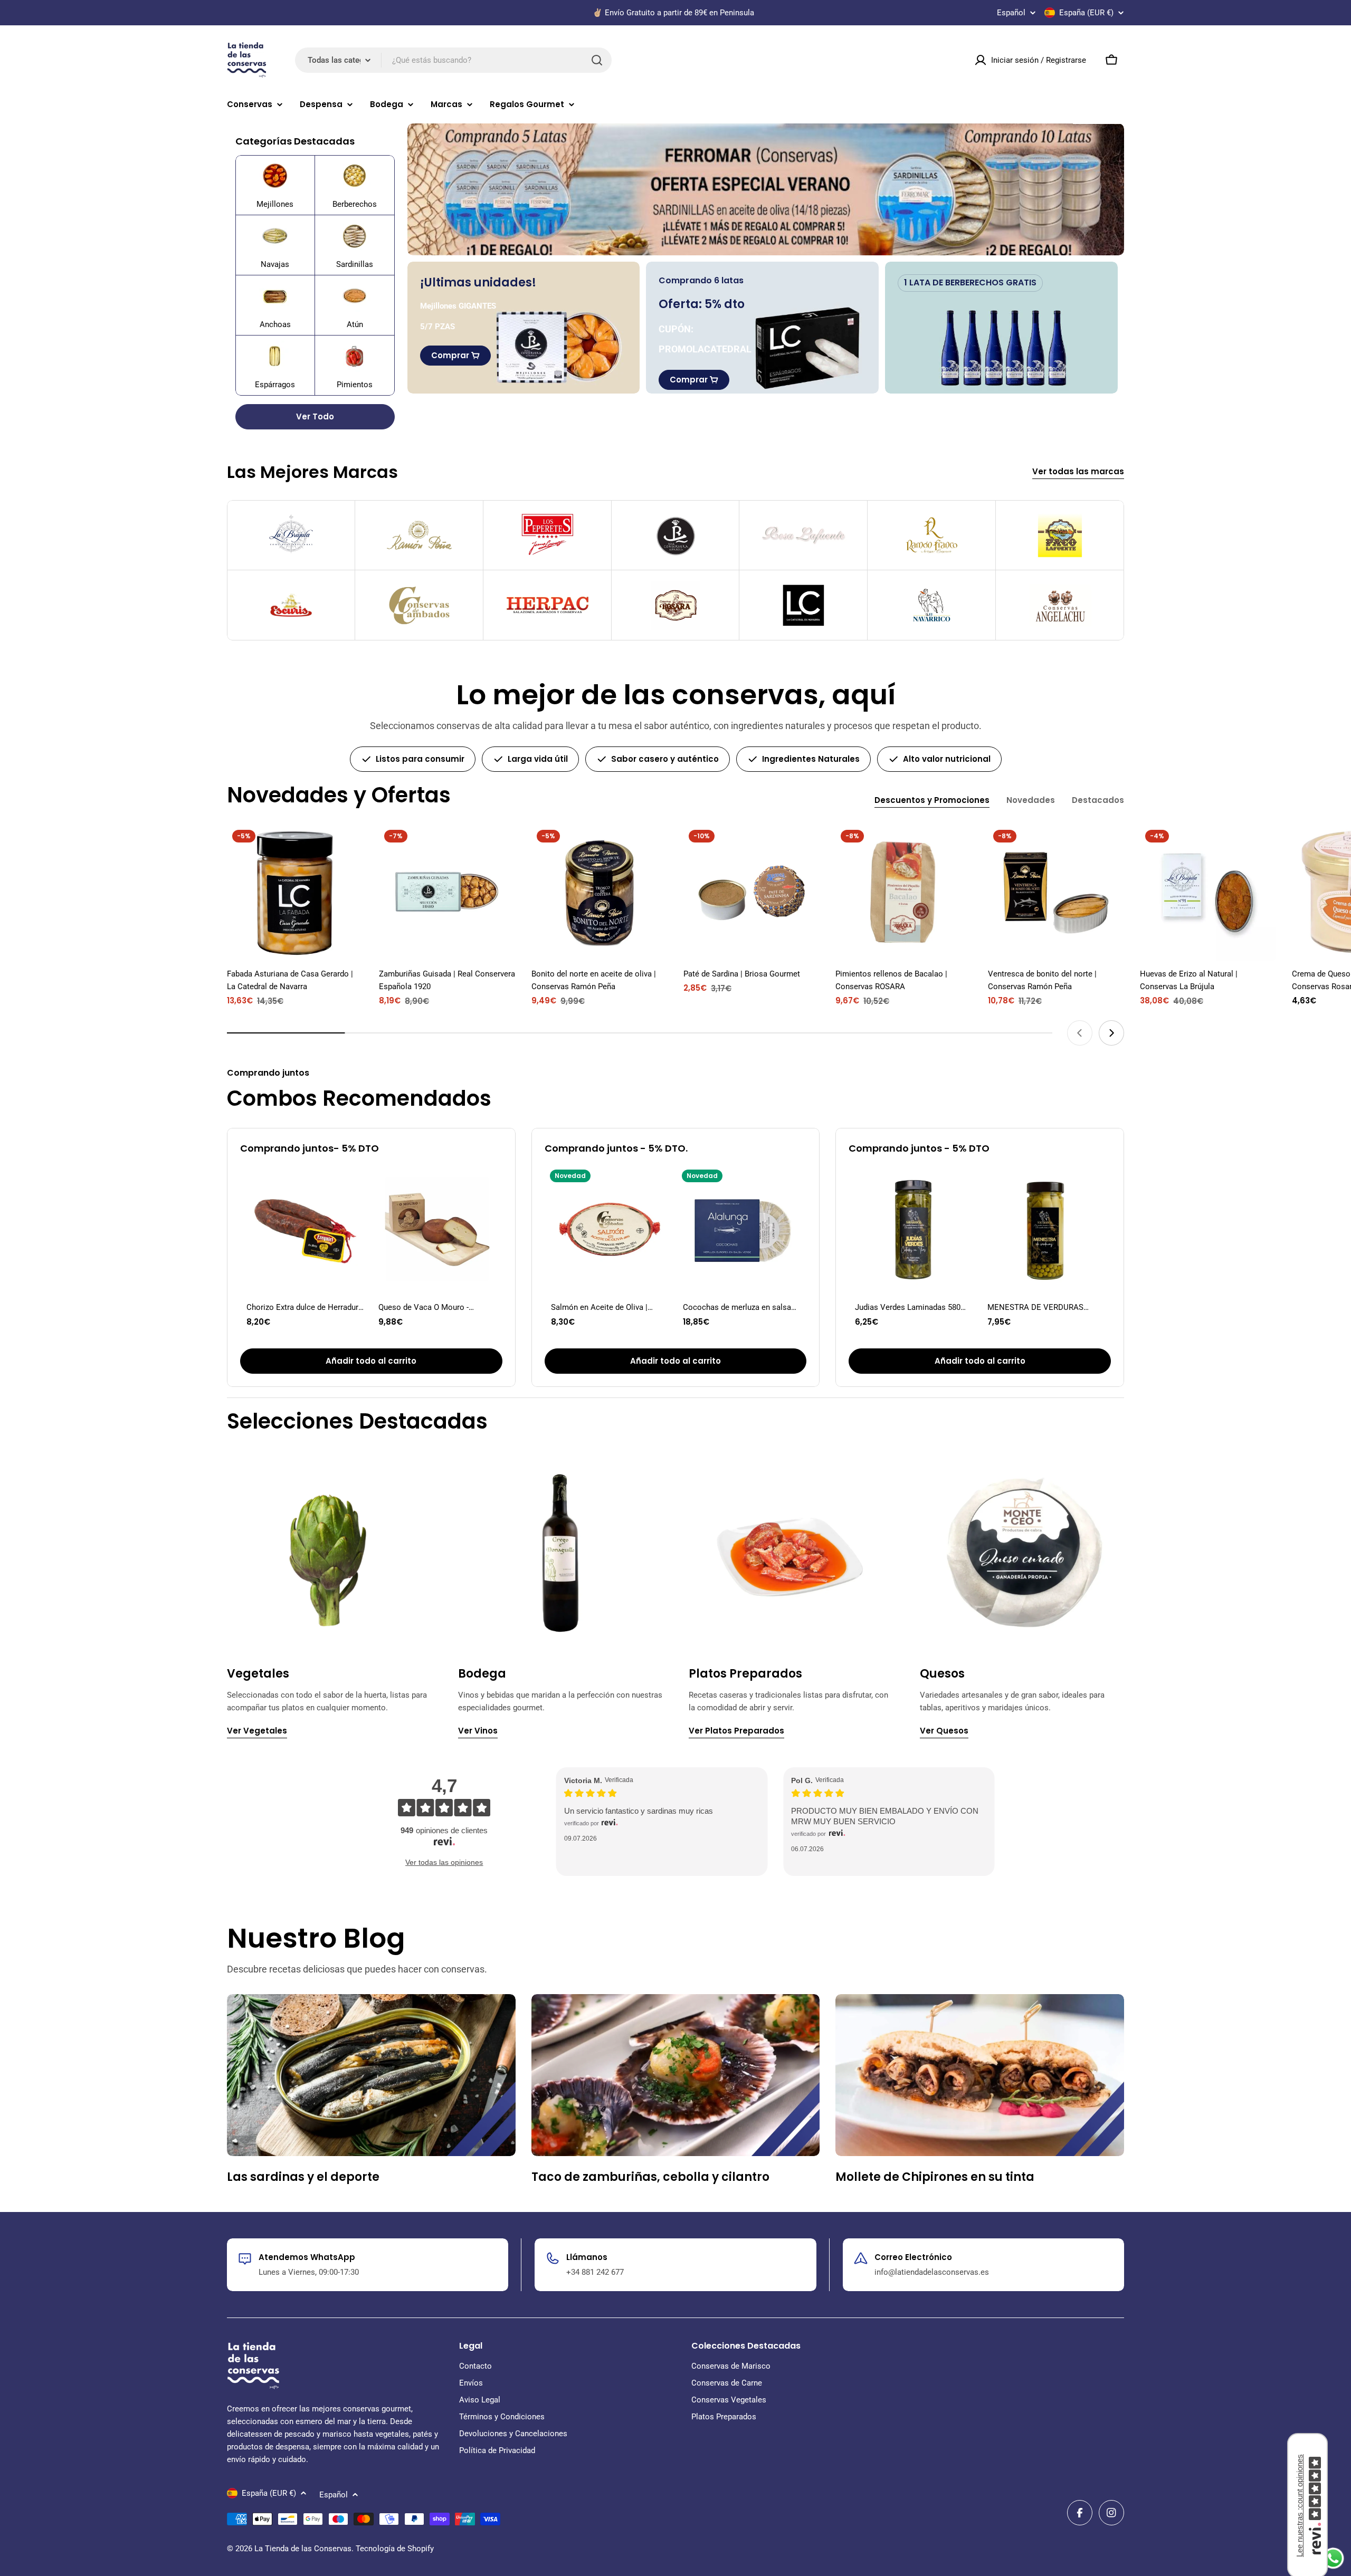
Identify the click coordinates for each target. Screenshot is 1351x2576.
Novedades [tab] (1031, 800)
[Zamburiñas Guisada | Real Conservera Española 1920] (447, 893)
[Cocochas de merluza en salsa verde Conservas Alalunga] (741, 1229)
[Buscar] (597, 60)
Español (1011, 13)
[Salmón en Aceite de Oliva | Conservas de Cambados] (610, 1229)
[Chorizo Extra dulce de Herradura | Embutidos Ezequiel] (305, 1229)
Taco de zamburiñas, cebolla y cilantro (650, 2177)
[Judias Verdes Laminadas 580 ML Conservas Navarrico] (914, 1229)
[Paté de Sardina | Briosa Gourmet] (751, 893)
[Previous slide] (1080, 1033)
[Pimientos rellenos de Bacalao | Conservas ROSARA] (903, 893)
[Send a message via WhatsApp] (1333, 2558)
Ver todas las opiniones (444, 1862)
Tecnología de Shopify (395, 2549)
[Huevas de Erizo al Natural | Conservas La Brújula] (1208, 893)
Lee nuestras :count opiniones (1300, 2506)
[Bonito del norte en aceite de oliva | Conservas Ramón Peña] (600, 893)
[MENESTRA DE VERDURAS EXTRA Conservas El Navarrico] (1046, 1229)
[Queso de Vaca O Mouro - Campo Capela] (437, 1229)
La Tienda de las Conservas (303, 2549)
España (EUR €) (1086, 13)
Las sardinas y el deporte (303, 2177)
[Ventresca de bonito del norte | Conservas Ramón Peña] (1056, 893)
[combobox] (453, 60)
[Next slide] (1111, 1033)
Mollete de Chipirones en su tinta (935, 2177)
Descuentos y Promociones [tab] (932, 800)
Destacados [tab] (1098, 800)
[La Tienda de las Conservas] (766, 189)
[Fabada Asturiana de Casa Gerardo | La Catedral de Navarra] (295, 893)
